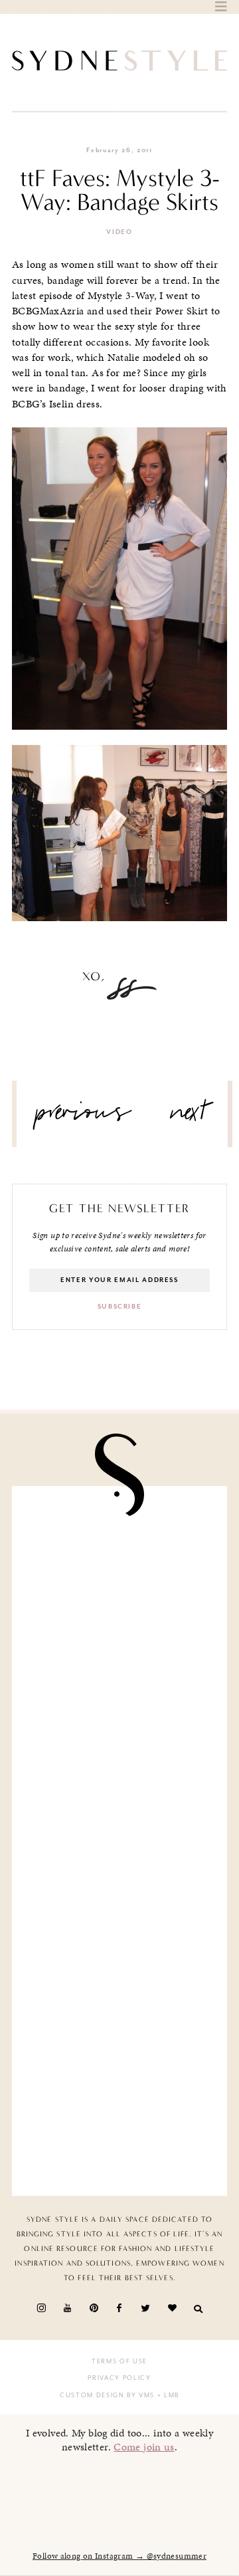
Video (119, 232)
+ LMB (167, 2395)
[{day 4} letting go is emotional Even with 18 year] (119, 1672)
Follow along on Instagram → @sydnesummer (119, 2556)
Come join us (144, 2447)
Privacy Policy (119, 2378)
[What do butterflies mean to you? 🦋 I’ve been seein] (119, 1560)
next (189, 1117)
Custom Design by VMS (107, 2395)
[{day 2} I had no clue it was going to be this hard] (119, 2122)
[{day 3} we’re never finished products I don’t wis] (119, 1897)
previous (84, 1117)
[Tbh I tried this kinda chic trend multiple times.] (119, 2009)
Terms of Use (119, 2361)
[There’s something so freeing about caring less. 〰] (119, 1785)
